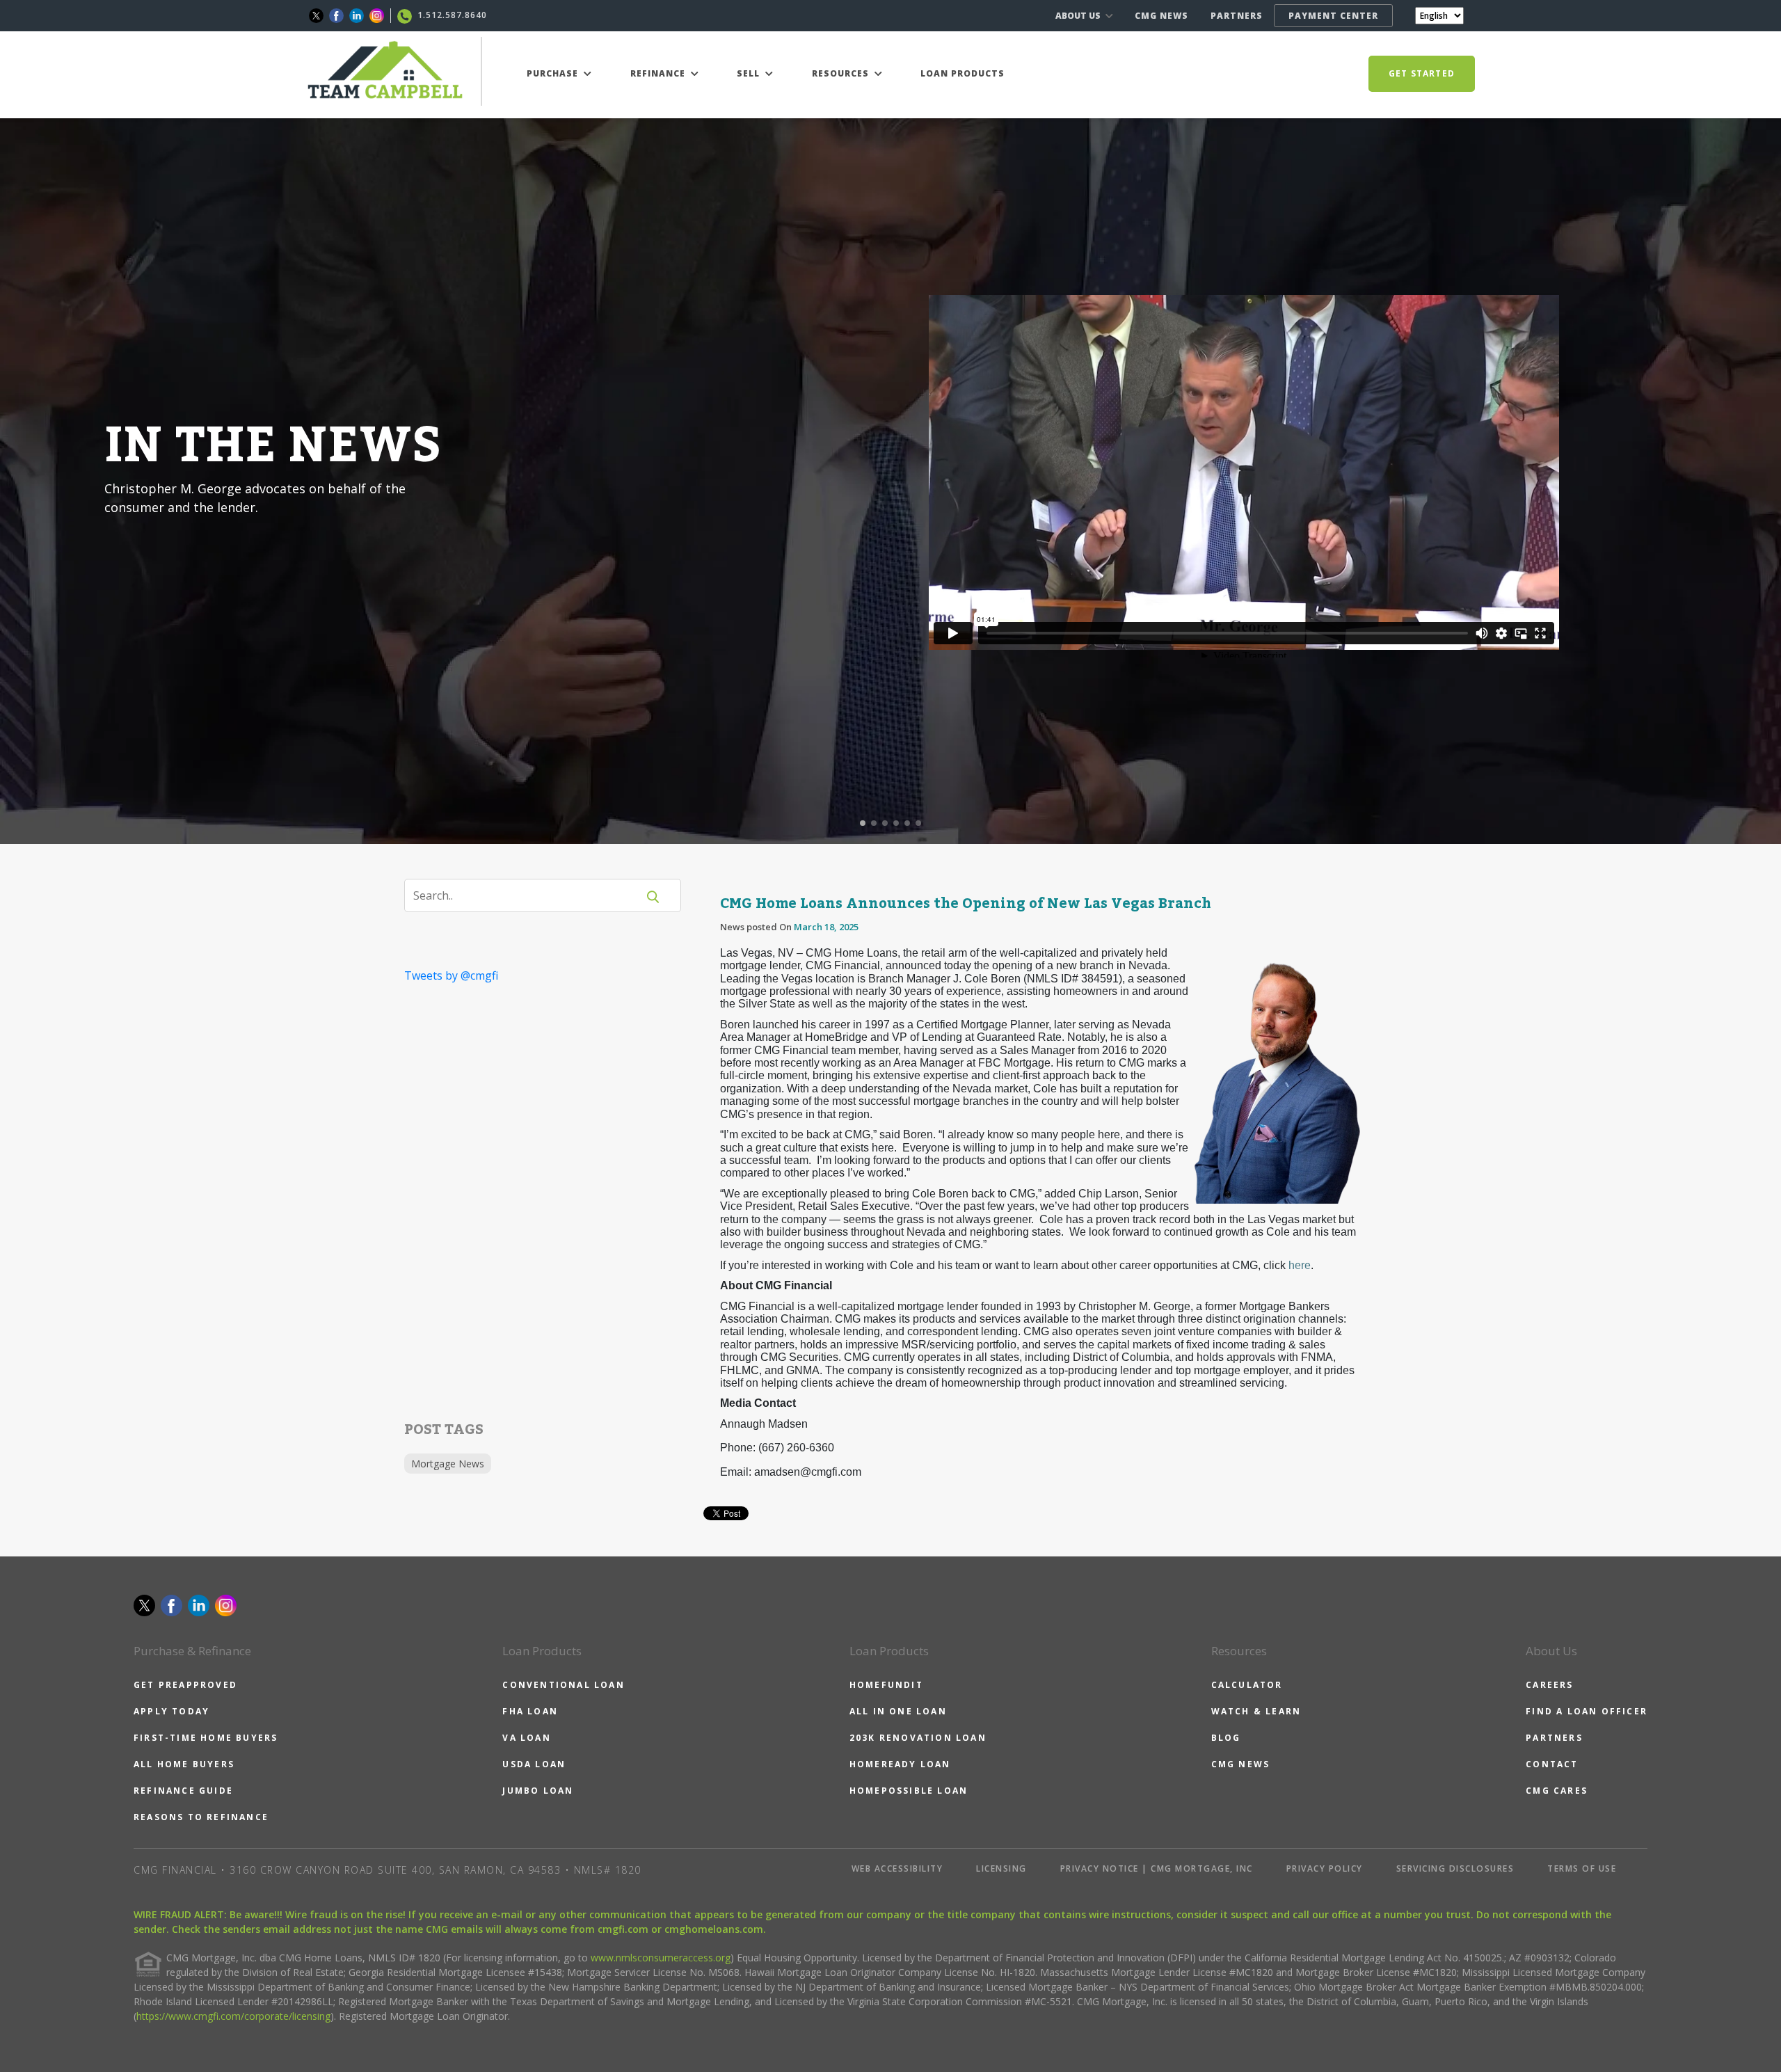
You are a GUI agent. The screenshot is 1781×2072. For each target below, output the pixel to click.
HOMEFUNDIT (886, 1685)
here (1300, 1265)
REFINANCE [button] (659, 73)
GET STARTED (1422, 73)
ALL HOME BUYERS (184, 1764)
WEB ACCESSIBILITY (897, 1868)
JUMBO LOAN (538, 1791)
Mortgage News (448, 1464)
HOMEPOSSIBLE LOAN (909, 1791)
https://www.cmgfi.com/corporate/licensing (233, 2016)
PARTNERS (1237, 16)
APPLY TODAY (171, 1711)
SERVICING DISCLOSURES (1455, 1868)
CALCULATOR (1247, 1685)
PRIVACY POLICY (1325, 1868)
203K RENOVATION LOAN (918, 1738)
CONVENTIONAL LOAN (563, 1685)
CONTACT (1552, 1764)
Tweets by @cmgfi (451, 975)
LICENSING (1001, 1868)
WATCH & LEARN (1256, 1711)
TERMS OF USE (1582, 1868)
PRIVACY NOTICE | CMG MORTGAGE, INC (1157, 1868)
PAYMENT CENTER (1333, 16)
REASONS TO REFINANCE (201, 1817)
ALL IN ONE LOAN (898, 1711)
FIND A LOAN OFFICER (1587, 1711)
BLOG (1226, 1738)
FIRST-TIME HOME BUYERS (206, 1738)
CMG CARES (1557, 1791)
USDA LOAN (534, 1764)
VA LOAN (526, 1738)
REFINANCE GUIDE (183, 1791)
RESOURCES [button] (842, 73)
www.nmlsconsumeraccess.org (661, 1958)
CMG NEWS (1161, 16)
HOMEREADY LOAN (900, 1764)
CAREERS (1549, 1685)
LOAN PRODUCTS (963, 73)
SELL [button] (750, 73)
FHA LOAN (530, 1711)
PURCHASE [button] (554, 73)
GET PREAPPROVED (185, 1685)
